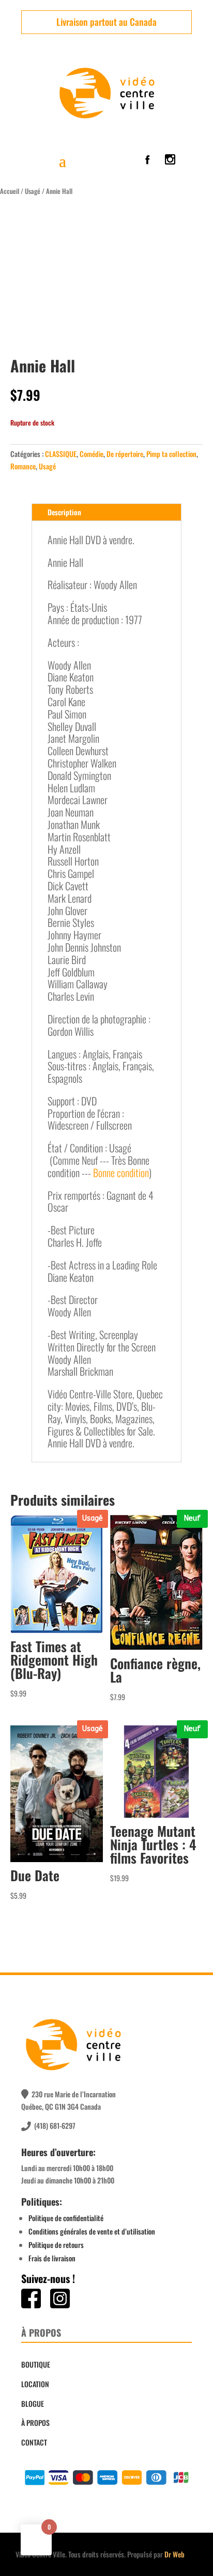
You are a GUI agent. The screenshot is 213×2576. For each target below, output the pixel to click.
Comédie (92, 454)
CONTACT (34, 2442)
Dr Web (174, 2554)
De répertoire (125, 454)
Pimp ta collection (171, 454)
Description (64, 512)
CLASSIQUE (61, 454)
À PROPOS (35, 2423)
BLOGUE (33, 2403)
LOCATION (35, 2384)
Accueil (10, 191)
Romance (23, 466)
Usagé (33, 191)
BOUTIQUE (36, 2364)
